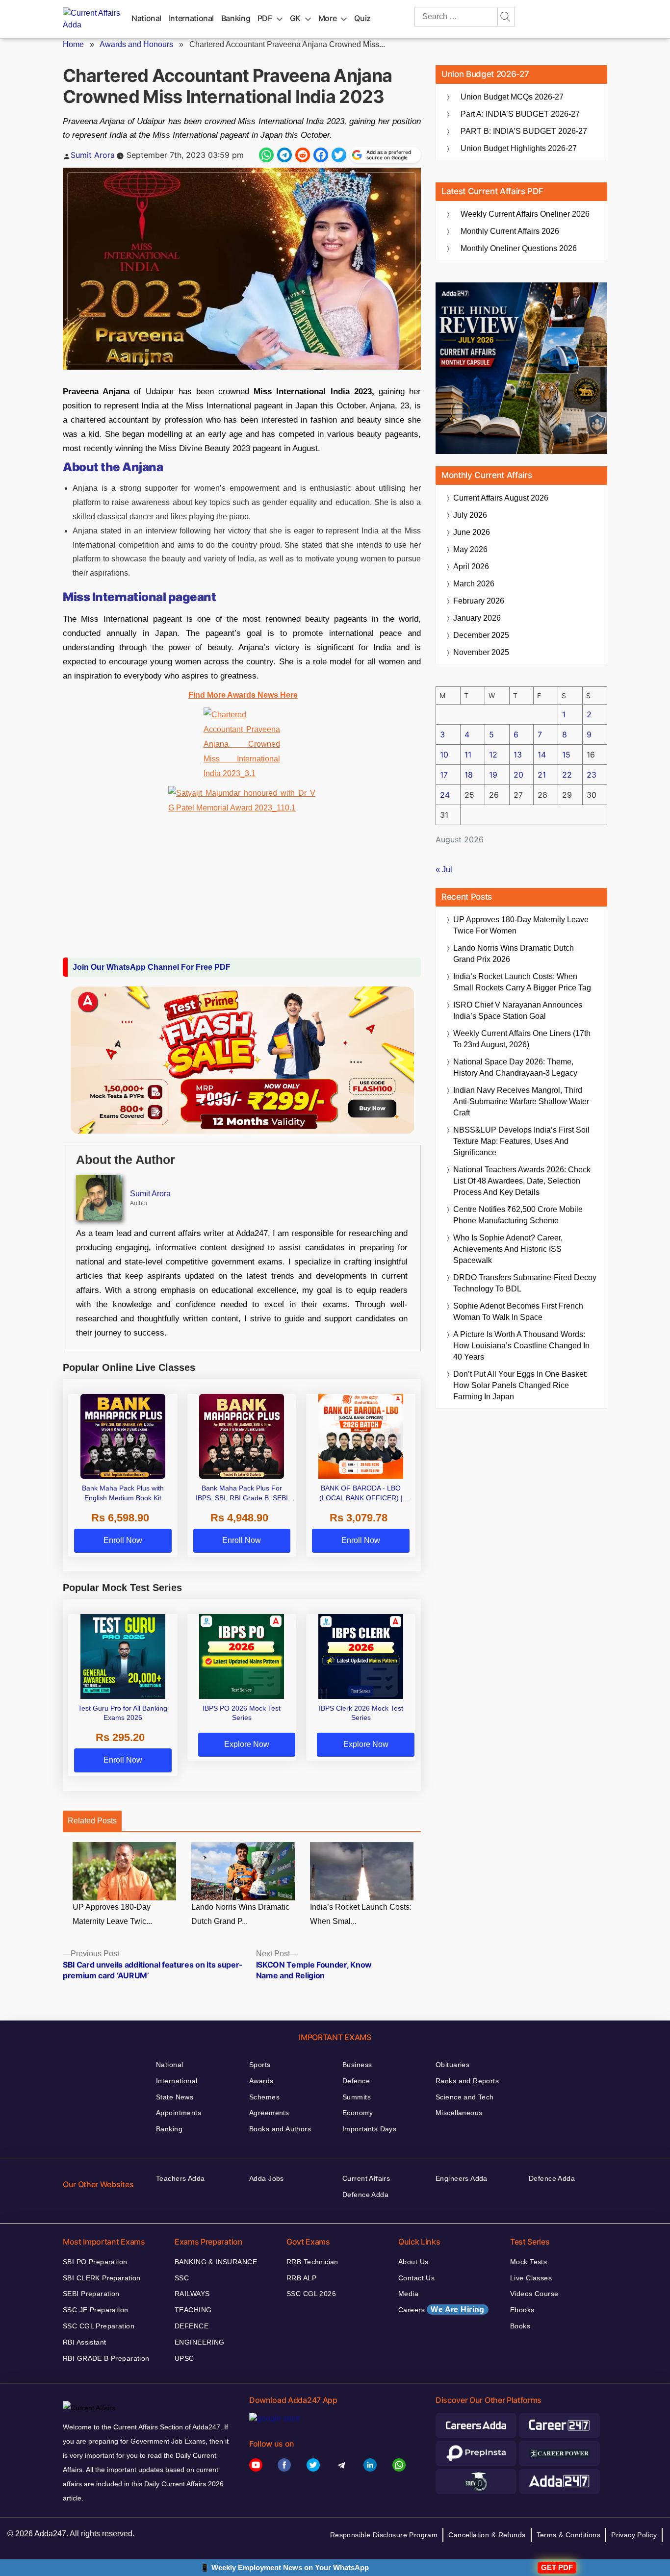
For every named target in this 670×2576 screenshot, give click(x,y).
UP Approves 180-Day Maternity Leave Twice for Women (521, 925)
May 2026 (470, 549)
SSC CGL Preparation (99, 2326)
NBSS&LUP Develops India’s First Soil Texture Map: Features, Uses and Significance (521, 1141)
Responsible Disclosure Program (384, 2535)
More (328, 18)
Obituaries (452, 2065)
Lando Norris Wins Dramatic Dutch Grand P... (240, 1914)
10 (444, 755)
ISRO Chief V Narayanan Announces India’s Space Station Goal (518, 1010)
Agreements (269, 2113)
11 (468, 755)
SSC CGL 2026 (311, 2294)
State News (175, 2097)
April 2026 (471, 567)
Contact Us (416, 2278)
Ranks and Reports (467, 2081)
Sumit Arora (93, 155)
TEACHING (193, 2310)
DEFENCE (192, 2326)
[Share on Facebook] (321, 155)
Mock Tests (528, 2262)
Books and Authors (280, 2129)
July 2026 (470, 515)
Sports (260, 2065)
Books (520, 2326)
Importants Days (369, 2129)
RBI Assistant (84, 2342)
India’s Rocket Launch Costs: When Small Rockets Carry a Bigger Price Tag (522, 982)
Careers (441, 2310)
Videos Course (534, 2294)
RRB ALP (301, 2278)
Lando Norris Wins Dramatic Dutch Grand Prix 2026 (514, 954)
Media (408, 2294)
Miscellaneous (459, 2113)
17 (444, 775)
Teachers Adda (180, 2178)
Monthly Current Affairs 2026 (510, 231)
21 (542, 775)
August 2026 (501, 498)
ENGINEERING (200, 2342)
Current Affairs (366, 2178)
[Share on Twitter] (339, 155)
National (146, 18)
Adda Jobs (267, 2178)
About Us (413, 2262)
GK (295, 18)
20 (518, 775)
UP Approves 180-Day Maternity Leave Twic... (112, 1914)
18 (469, 775)
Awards (261, 2081)
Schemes (264, 2097)
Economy (358, 2113)
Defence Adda (365, 2195)
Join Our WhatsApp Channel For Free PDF (152, 967)
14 (542, 755)
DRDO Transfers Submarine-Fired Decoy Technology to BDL (525, 1283)
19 (493, 775)
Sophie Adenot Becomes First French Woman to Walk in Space (518, 1312)
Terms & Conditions (569, 2535)
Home (73, 44)
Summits (357, 2097)
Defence (356, 2081)
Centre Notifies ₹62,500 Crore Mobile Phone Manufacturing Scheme (518, 1215)
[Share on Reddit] (303, 155)
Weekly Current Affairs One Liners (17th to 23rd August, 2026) (522, 1039)
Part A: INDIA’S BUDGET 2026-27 (520, 114)
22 (567, 775)
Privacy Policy (634, 2535)
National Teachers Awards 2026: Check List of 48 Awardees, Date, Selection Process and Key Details (522, 1181)
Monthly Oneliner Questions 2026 (519, 248)
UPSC (184, 2358)
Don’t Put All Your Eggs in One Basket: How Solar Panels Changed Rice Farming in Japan (520, 1385)
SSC (182, 2278)
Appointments (179, 2113)
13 (518, 755)
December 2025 (481, 635)
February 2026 (479, 601)
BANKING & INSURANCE (216, 2262)
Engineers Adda (462, 2178)
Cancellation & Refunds (487, 2535)
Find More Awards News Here (243, 695)
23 (592, 775)
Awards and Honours (136, 44)
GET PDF (557, 2567)
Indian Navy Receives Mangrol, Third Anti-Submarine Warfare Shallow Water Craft (521, 1101)
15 (566, 755)
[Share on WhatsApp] (266, 155)
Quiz (362, 18)
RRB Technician (312, 2262)
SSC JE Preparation (96, 2310)
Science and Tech (465, 2097)
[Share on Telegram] (284, 155)
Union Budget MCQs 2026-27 (512, 97)
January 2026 (477, 618)
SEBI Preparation (91, 2294)
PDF (265, 18)
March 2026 (474, 584)
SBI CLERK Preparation (102, 2278)
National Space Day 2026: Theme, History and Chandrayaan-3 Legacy (515, 1067)
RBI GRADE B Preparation (106, 2358)
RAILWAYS (192, 2294)
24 (445, 795)
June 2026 (472, 532)
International (191, 18)
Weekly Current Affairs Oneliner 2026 (525, 214)
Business (357, 2065)
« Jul (444, 870)
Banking (236, 18)
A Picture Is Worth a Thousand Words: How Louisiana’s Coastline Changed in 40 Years (521, 1346)
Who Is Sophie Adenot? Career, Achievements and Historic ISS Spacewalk (508, 1249)
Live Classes (531, 2278)
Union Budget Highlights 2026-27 (519, 148)
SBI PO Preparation (95, 2262)
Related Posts (92, 1821)
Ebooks (522, 2310)
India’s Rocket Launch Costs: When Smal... (361, 1914)
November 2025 (481, 652)
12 (493, 755)
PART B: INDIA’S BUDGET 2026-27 (524, 131)
